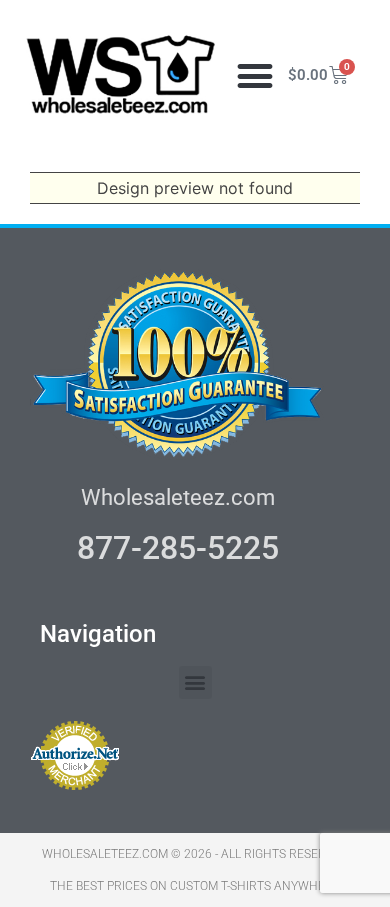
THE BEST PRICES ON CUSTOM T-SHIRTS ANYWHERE (195, 886)
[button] (254, 75)
